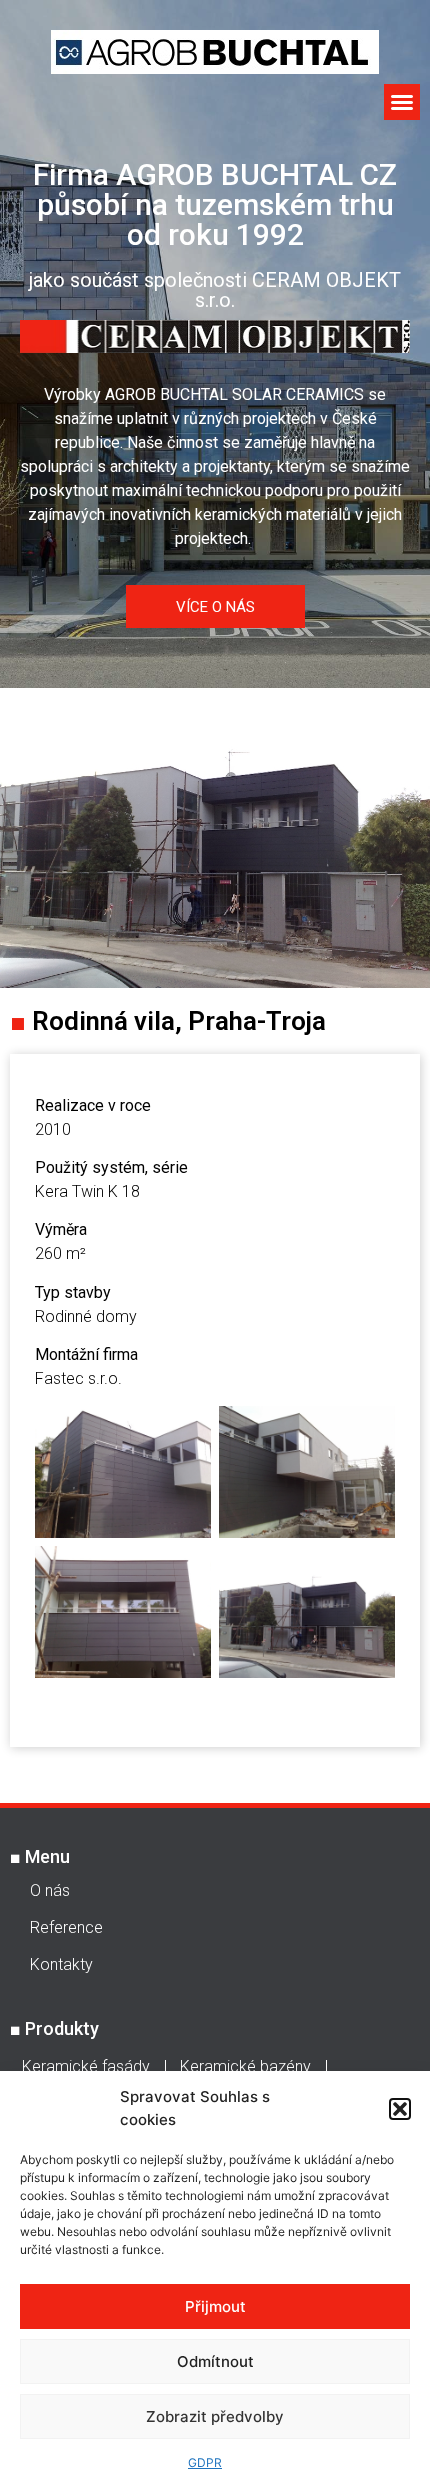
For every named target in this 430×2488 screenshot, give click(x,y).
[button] (400, 2109)
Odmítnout (215, 2361)
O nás (50, 1890)
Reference (66, 1927)
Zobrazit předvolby (215, 2416)
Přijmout (215, 2306)
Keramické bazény (245, 2066)
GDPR (205, 2462)
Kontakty (61, 1964)
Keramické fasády (86, 2066)
